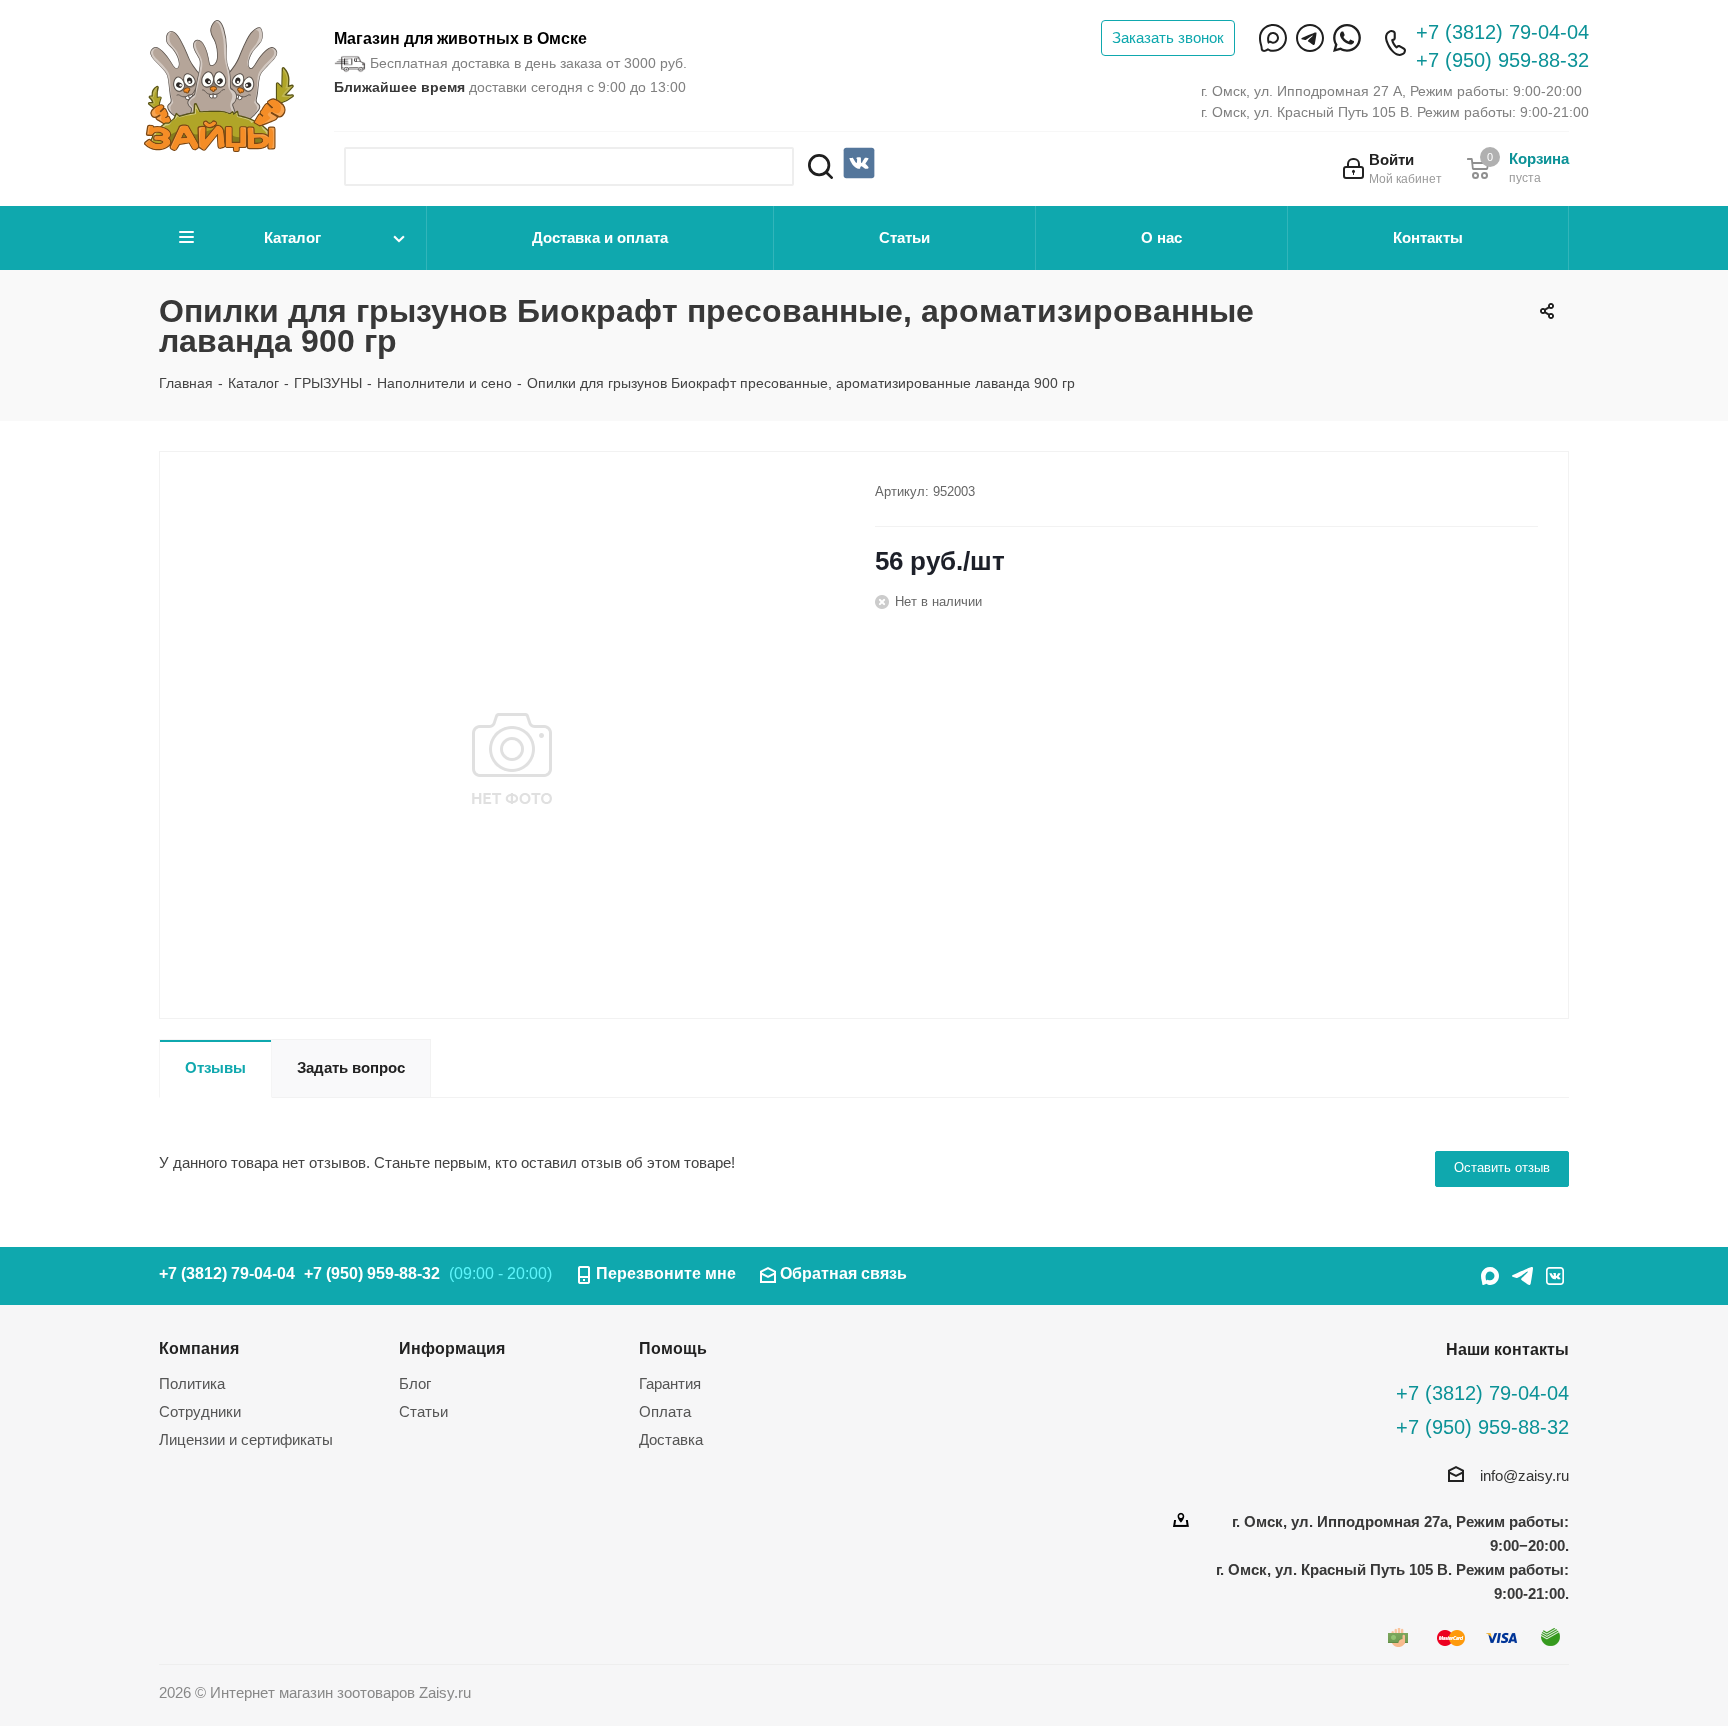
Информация (452, 1348)
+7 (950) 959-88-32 (1502, 60)
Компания (199, 1348)
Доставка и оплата (600, 237)
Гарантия (670, 1383)
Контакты (1428, 237)
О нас (1161, 237)
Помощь (673, 1348)
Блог (415, 1383)
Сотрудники (200, 1411)
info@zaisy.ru (1524, 1475)
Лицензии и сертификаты (246, 1439)
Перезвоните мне (666, 1273)
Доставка (671, 1439)
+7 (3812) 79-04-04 (1502, 32)
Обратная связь (843, 1273)
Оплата (665, 1411)
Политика (192, 1383)
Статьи (904, 237)
